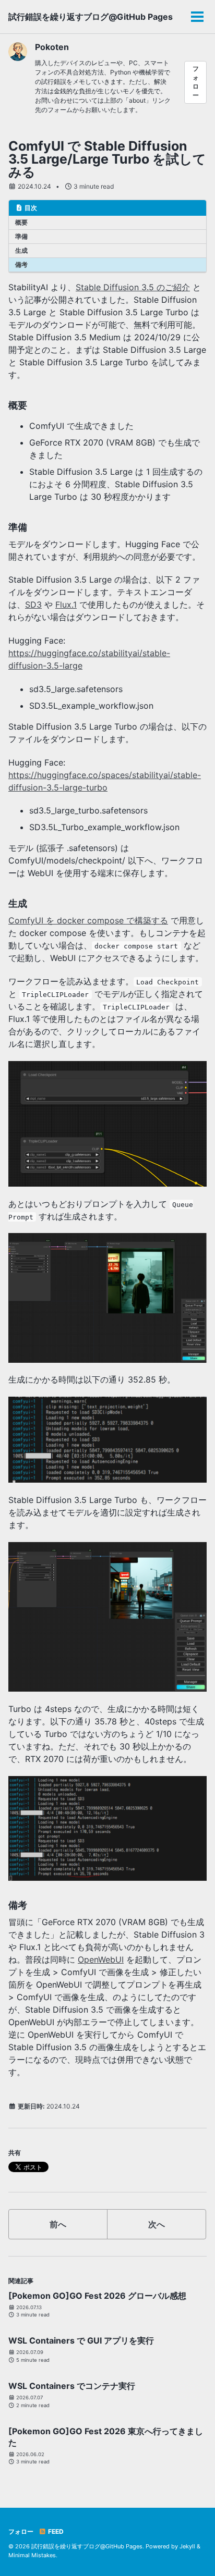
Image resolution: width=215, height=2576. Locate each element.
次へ (157, 2224)
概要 (21, 222)
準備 (21, 236)
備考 (21, 264)
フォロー (196, 82)
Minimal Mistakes (32, 2555)
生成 (21, 250)
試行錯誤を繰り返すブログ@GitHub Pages (91, 17)
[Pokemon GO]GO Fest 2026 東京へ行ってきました (106, 2437)
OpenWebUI (101, 1959)
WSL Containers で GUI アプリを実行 (81, 2340)
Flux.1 (66, 605)
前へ (58, 2224)
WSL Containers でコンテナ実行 (72, 2386)
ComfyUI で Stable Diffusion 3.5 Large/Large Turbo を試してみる (107, 159)
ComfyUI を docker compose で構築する (88, 920)
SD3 (33, 605)
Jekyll (187, 2546)
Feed (55, 2531)
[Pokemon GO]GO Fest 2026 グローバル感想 (97, 2296)
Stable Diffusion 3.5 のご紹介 (133, 287)
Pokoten (52, 47)
